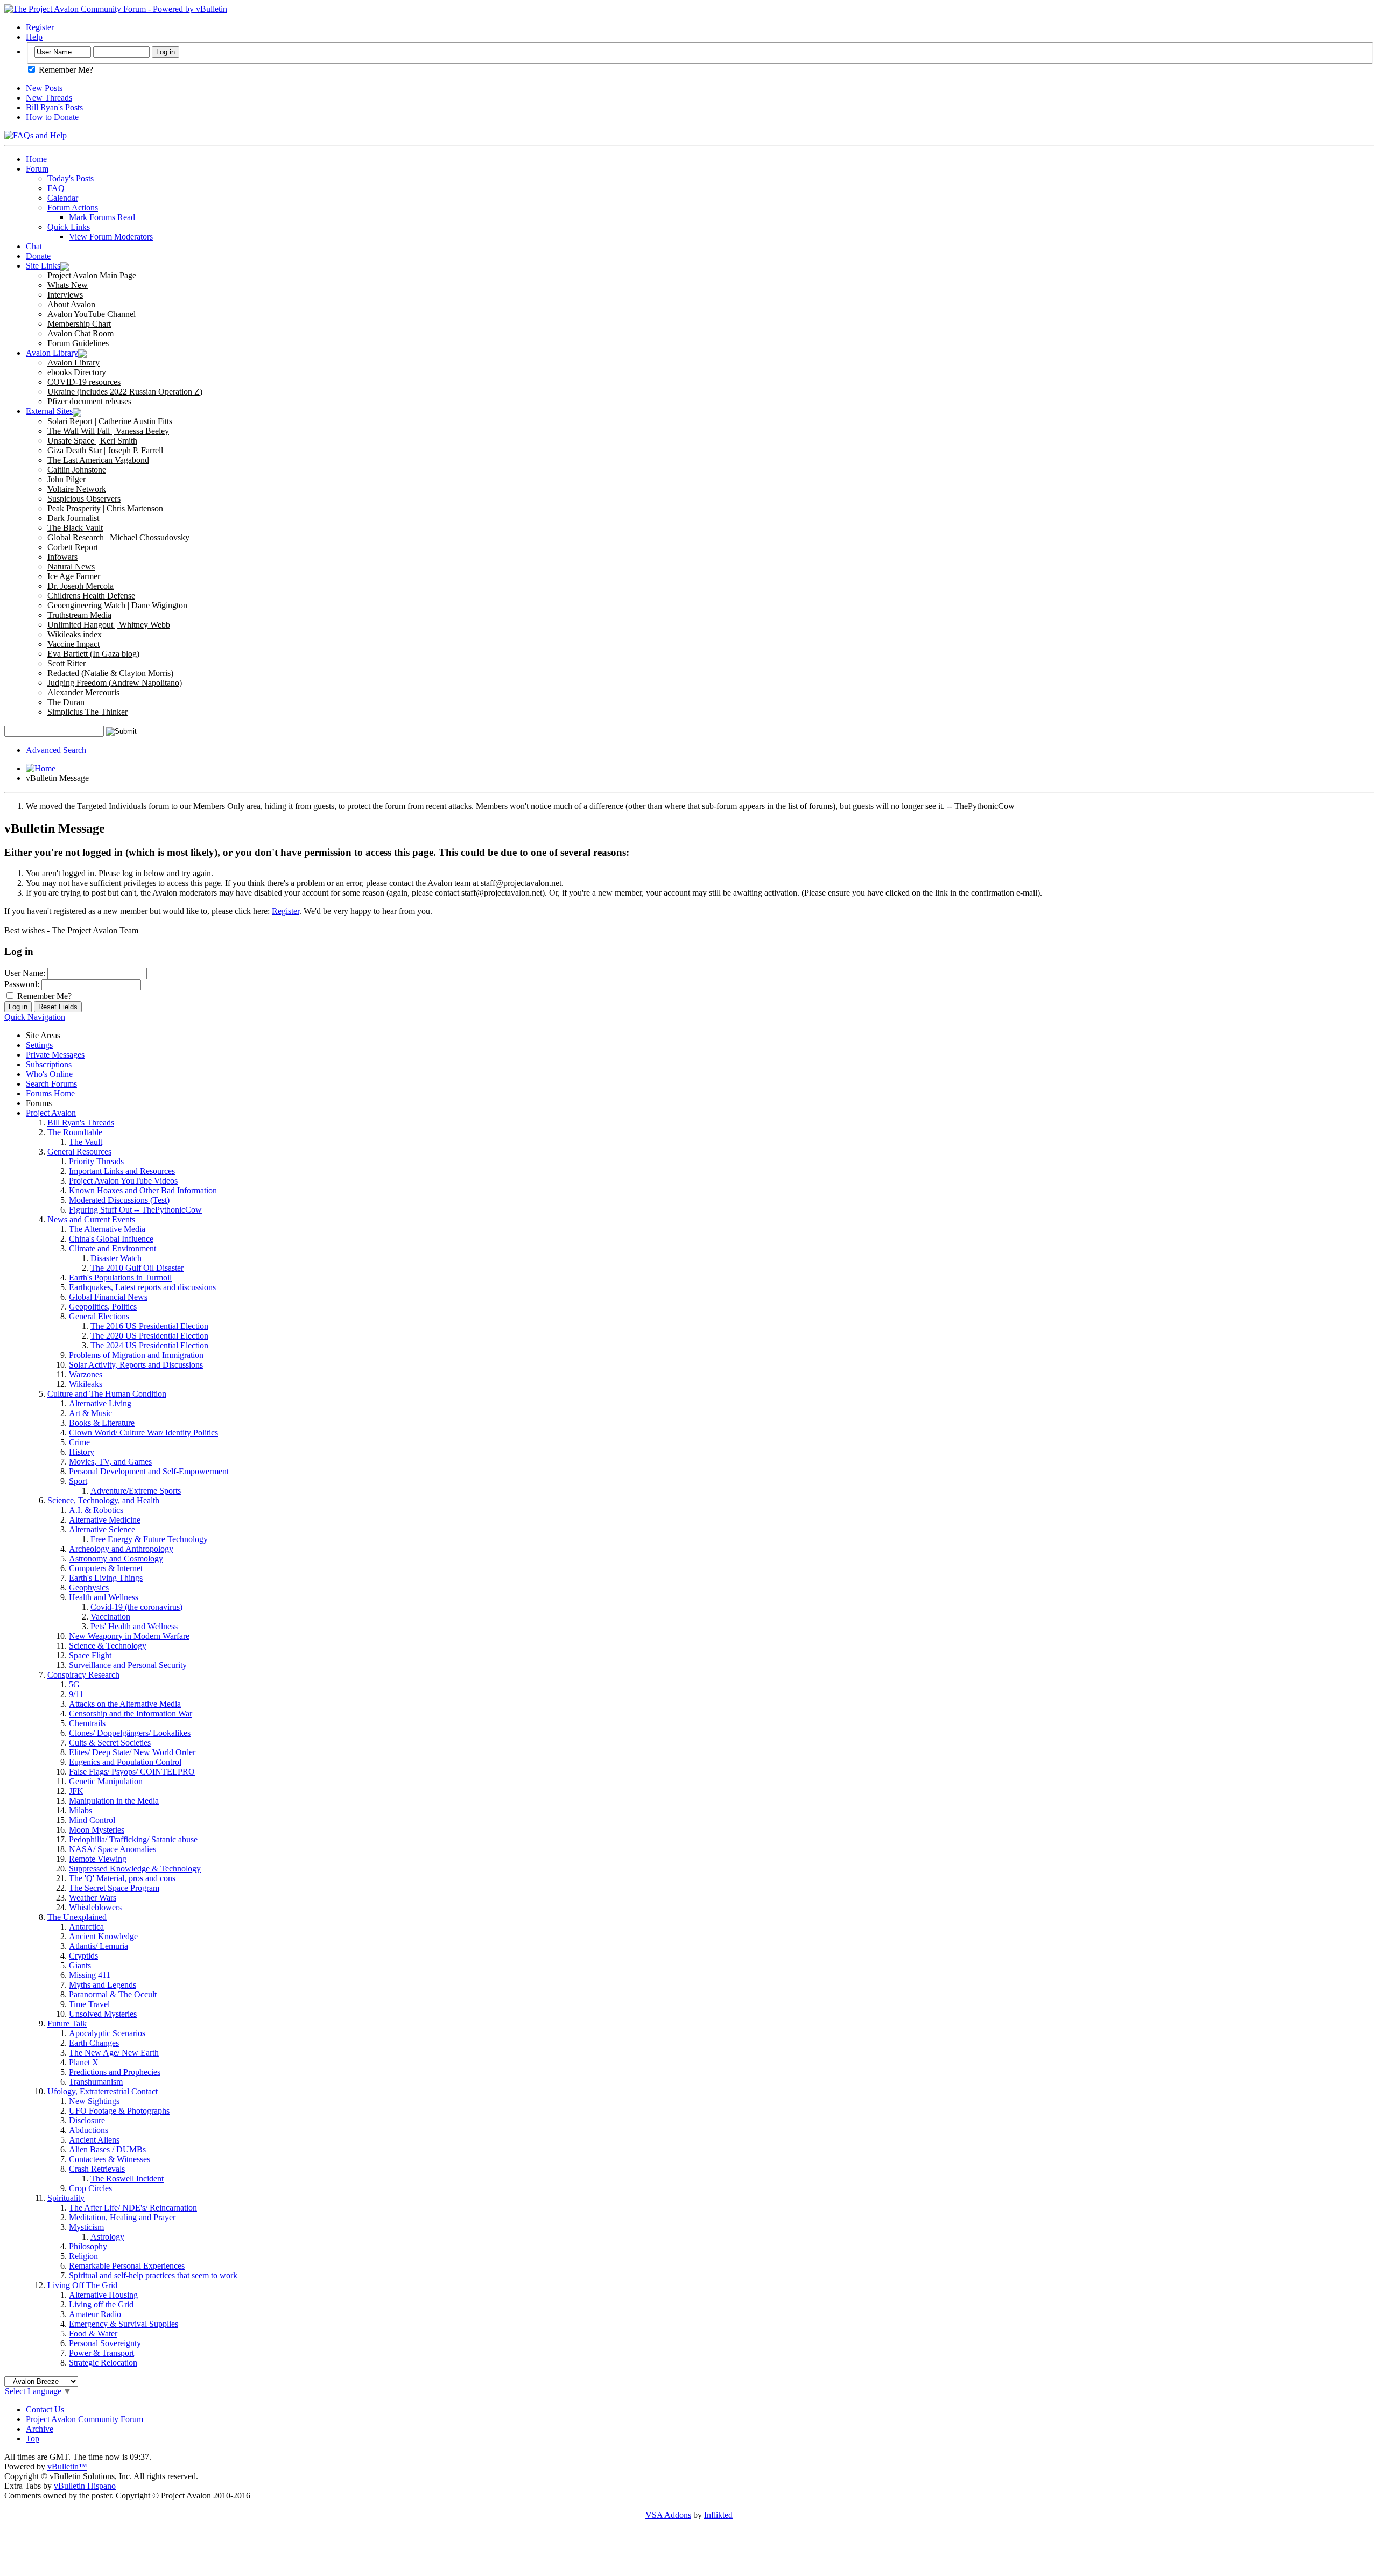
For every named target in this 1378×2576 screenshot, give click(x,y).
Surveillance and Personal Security (128, 1665)
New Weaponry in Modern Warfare (129, 1636)
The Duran (66, 702)
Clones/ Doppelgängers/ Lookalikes (130, 1733)
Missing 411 (90, 1975)
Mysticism (86, 2227)
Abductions (89, 2130)
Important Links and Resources (122, 1171)
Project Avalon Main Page (92, 275)
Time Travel (89, 2004)
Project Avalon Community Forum (85, 2419)
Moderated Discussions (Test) (119, 1200)
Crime (79, 1442)
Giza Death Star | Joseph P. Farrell (105, 450)
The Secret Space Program (114, 1888)
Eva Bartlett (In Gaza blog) (93, 654)
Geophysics (89, 1588)
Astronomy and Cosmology (116, 1558)
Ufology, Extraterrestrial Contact (103, 2091)
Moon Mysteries (97, 1830)
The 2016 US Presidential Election (149, 1326)
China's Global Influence (111, 1239)
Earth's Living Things (106, 1578)
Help (34, 37)
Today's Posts (71, 178)
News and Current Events (91, 1219)
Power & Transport (101, 2353)
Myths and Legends (103, 1985)
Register (40, 27)
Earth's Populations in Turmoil (120, 1278)
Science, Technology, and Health (103, 1500)
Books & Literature (102, 1423)
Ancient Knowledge (103, 1936)
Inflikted (718, 2515)
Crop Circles (90, 2188)
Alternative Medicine (105, 1520)
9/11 (76, 1694)
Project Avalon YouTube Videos (123, 1181)
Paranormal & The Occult (113, 1994)
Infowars (62, 557)
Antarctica (86, 1927)
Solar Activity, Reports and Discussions (136, 1365)
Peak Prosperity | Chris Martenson (105, 508)
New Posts (44, 88)
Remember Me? (65, 70)
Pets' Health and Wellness (134, 1626)
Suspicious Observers (84, 499)
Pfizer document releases (89, 401)
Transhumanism (96, 2082)
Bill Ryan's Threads (81, 1122)
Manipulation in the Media (114, 1801)
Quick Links (69, 227)
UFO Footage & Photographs (119, 2111)
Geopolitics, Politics (103, 1307)
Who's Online (49, 1074)
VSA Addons (668, 2515)
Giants (80, 1965)
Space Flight (90, 1655)
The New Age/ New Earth (114, 2053)
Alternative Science (102, 1529)
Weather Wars (93, 1898)
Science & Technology (108, 1646)
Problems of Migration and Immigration (136, 1355)
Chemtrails (87, 1723)
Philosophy (88, 2246)
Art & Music (90, 1413)
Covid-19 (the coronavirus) (136, 1607)
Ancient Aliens (94, 2140)
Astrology (107, 2237)
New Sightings (94, 2101)
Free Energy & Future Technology (149, 1539)
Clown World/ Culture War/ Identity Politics (143, 1433)
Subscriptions (49, 1064)
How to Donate (52, 117)
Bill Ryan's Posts (54, 107)
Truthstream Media (79, 615)
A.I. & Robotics (96, 1510)
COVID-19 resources (84, 382)
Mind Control (92, 1820)
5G (74, 1684)
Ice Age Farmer (74, 576)
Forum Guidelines (78, 343)
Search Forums (51, 1084)
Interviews (65, 295)
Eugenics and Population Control (125, 1762)
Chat (34, 246)
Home (36, 159)
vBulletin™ (67, 2466)
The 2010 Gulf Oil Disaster (137, 1268)
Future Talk (67, 2024)
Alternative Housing (103, 2295)
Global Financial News (108, 1297)
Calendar (63, 198)
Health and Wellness (104, 1597)
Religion (83, 2256)
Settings (39, 1045)
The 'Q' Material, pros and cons (122, 1878)
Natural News (71, 566)
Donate (38, 256)
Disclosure (87, 2120)
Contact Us (45, 2409)
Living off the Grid (101, 2304)
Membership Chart (79, 324)
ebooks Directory (77, 372)
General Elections (99, 1316)
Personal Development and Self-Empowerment (149, 1471)
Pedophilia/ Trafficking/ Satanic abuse (133, 1839)
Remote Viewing (98, 1859)
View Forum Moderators (111, 237)
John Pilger (66, 479)
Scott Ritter (66, 663)
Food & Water (93, 2334)
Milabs (80, 1810)
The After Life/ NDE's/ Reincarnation (133, 2208)
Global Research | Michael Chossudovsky (118, 537)
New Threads (49, 98)
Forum (37, 169)
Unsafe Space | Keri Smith (92, 441)
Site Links (43, 266)
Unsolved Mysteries (103, 2014)
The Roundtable (75, 1132)
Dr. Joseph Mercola (80, 586)
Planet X (84, 2062)
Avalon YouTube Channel (92, 314)
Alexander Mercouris (83, 692)
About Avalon (71, 304)
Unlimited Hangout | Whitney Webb (109, 625)
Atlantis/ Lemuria (99, 1946)
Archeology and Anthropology (121, 1549)
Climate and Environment (113, 1248)
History (82, 1452)
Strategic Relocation (103, 2363)
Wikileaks (86, 1384)
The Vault (86, 1142)
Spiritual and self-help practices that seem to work (153, 2275)
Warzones (86, 1374)
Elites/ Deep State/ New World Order (132, 1752)
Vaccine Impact (73, 644)
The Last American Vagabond (98, 460)
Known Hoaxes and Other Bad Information (143, 1190)
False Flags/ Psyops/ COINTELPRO (132, 1772)
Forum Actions (73, 207)
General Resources (79, 1152)
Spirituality (66, 2198)
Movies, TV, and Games (110, 1462)
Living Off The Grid (82, 2285)
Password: (22, 984)
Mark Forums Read (102, 217)
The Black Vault (75, 528)
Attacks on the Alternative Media (125, 1704)
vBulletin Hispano (85, 2486)
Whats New (68, 285)
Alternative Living (100, 1403)
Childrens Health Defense (91, 596)
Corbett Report (73, 547)
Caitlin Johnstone (77, 470)
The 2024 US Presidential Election (149, 1345)
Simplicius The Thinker (87, 712)
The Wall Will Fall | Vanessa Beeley (108, 431)
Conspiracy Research (83, 1675)
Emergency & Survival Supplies (124, 2324)
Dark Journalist (73, 518)
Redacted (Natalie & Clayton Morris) (110, 673)
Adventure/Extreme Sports (136, 1491)
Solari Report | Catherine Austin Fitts (110, 421)
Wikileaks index (75, 634)
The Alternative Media (107, 1229)
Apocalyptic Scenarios (107, 2033)
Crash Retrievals (97, 2169)
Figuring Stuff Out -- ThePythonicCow (135, 1210)
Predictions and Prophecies (115, 2072)
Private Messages (55, 1055)
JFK (76, 1791)
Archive (40, 2429)
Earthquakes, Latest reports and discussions (142, 1287)
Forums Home (50, 1093)
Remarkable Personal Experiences (127, 2266)
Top (33, 2438)
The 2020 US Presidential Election (149, 1336)
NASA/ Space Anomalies (113, 1849)
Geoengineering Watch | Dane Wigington (117, 605)
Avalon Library (52, 353)
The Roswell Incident (127, 2179)
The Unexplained (77, 1917)
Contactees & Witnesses (110, 2159)
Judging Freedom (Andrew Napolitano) (115, 683)
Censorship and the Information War (131, 1713)
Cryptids (83, 1956)
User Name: (25, 973)
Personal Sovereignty (105, 2343)
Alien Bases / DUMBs (107, 2149)
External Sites (49, 411)
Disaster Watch (116, 1258)
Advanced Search (56, 750)
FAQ (56, 188)
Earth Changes (94, 2043)
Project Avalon (51, 1113)
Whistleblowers (95, 1907)
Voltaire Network (77, 489)
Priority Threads (96, 1161)
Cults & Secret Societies (110, 1743)
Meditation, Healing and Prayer (122, 2217)
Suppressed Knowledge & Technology (135, 1868)
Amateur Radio (95, 2314)
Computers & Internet (106, 1568)
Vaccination (110, 1617)
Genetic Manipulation (106, 1781)
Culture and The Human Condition (107, 1394)
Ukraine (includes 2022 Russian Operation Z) (125, 392)
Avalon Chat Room (80, 333)
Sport (78, 1481)
